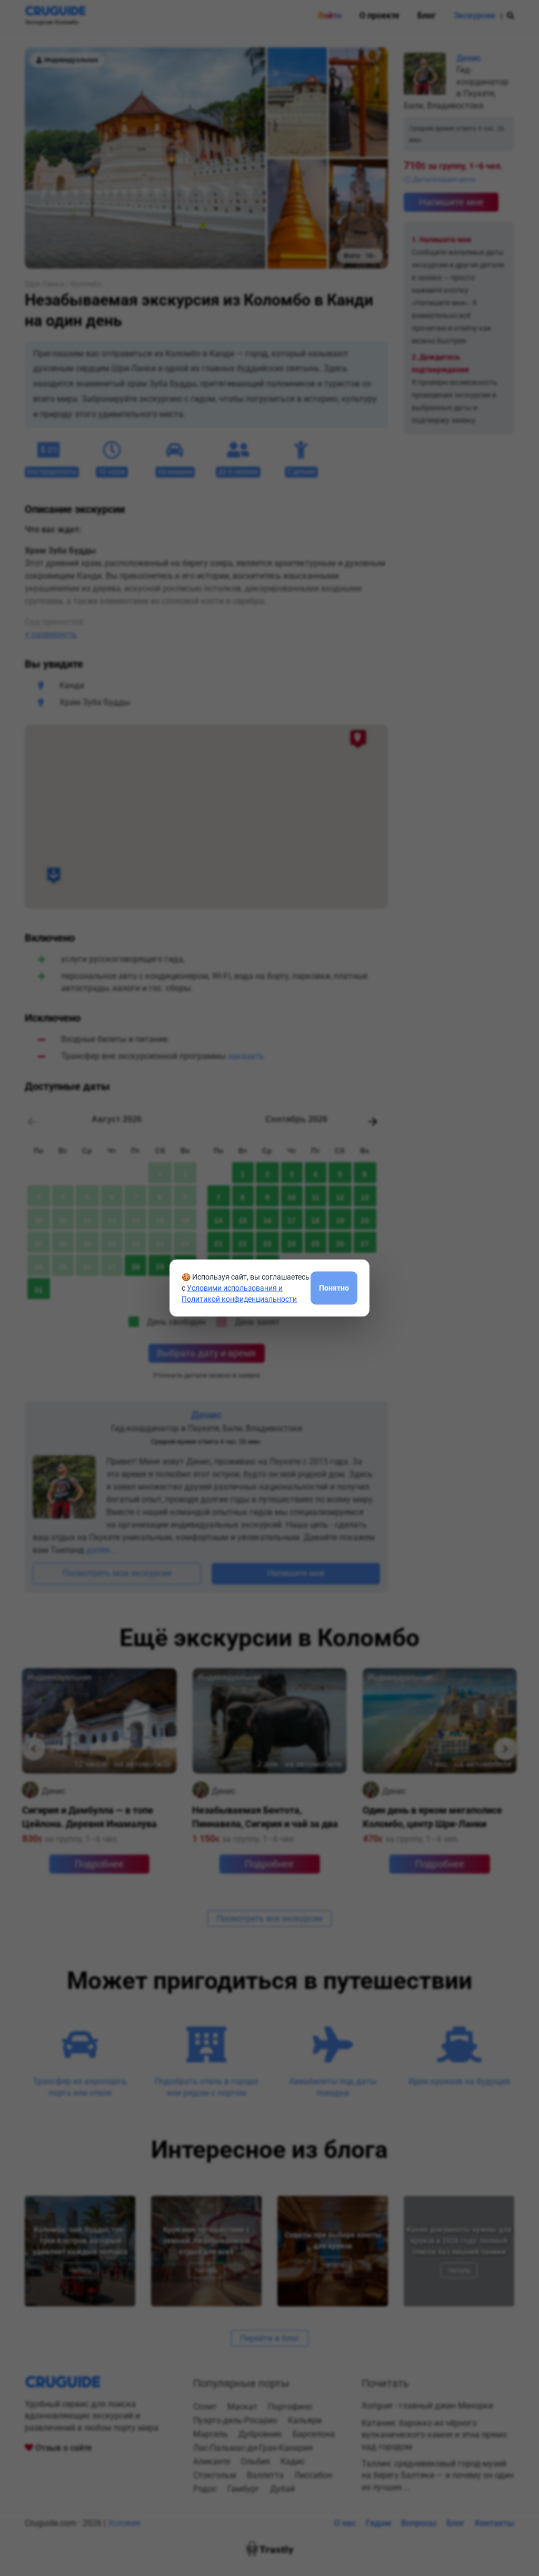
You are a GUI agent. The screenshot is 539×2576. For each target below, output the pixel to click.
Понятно (334, 1287)
